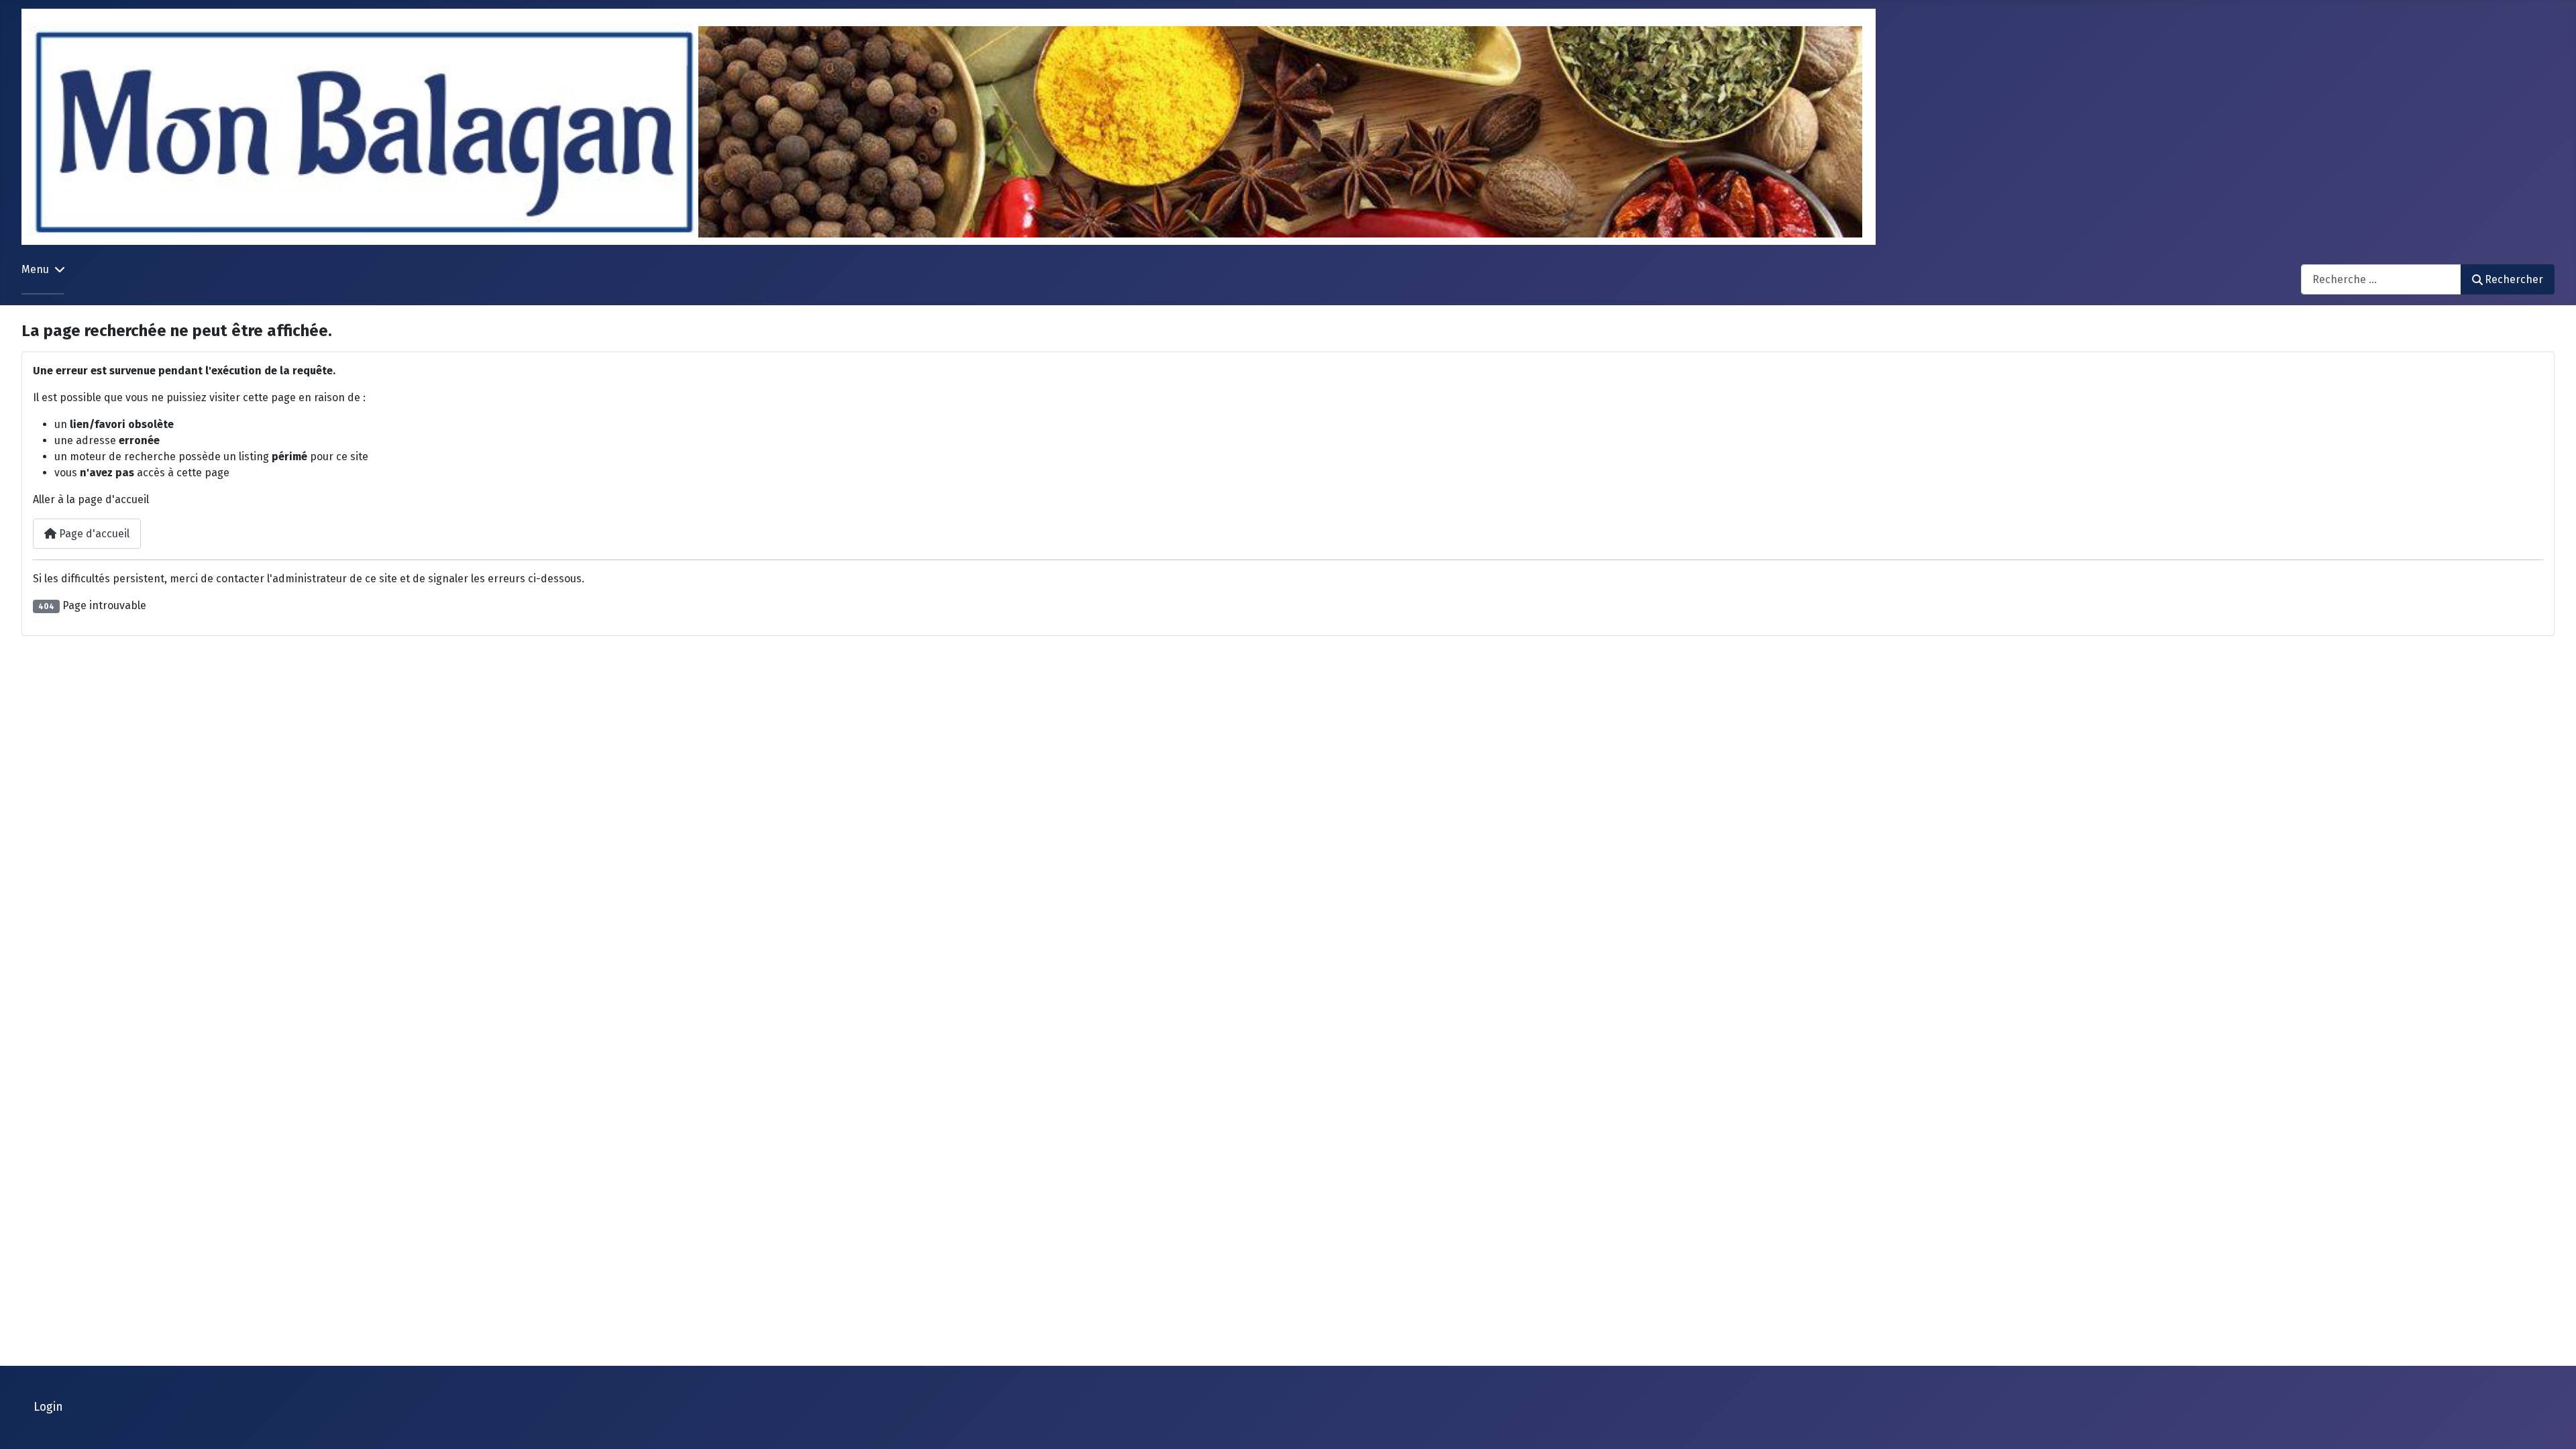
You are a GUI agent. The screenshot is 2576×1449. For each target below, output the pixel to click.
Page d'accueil (93, 534)
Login (48, 1407)
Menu (35, 269)
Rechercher (2514, 279)
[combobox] (2381, 279)
